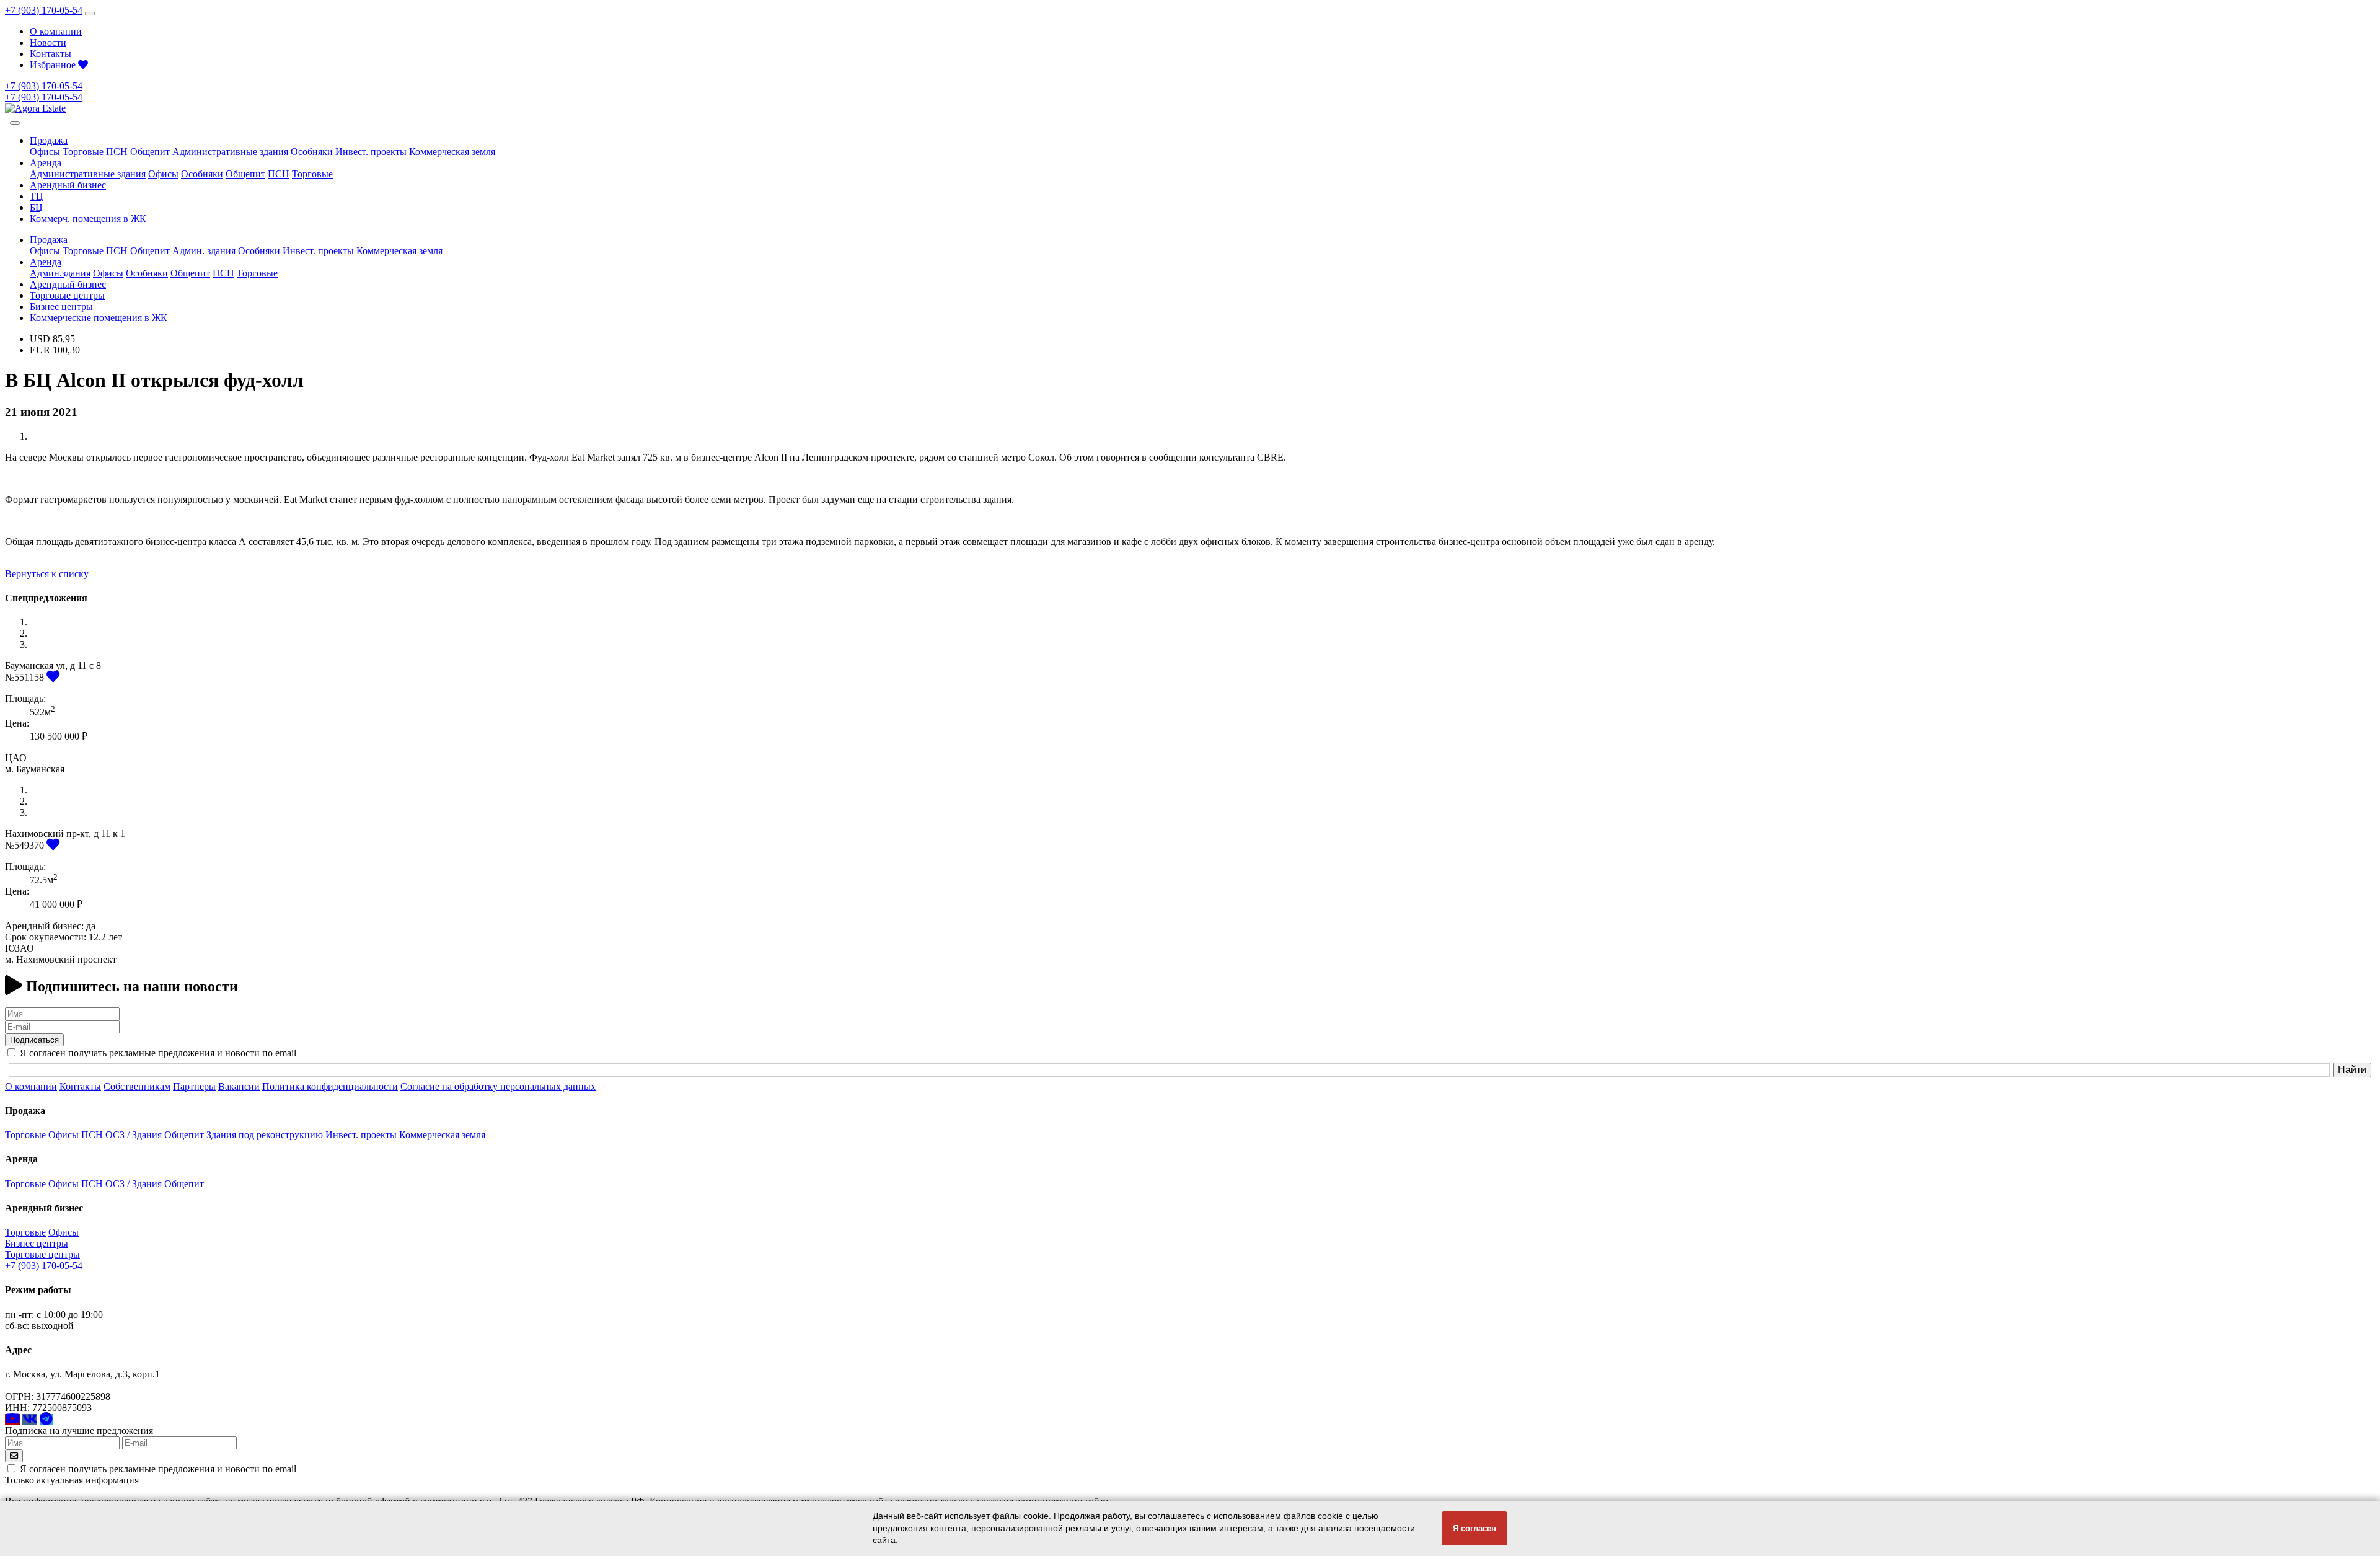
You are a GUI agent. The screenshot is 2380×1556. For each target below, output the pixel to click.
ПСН (117, 152)
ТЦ (37, 196)
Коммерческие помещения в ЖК (99, 318)
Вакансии (239, 1086)
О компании (56, 31)
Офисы (45, 152)
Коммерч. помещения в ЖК (88, 219)
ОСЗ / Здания (134, 1135)
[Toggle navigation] (90, 14)
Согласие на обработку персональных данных (498, 1086)
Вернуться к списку (47, 574)
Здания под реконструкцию (265, 1135)
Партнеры (194, 1086)
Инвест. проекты (371, 152)
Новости (48, 42)
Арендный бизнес (68, 185)
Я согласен (1474, 1528)
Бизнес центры (61, 307)
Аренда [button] (46, 163)
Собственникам (137, 1086)
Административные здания (230, 152)
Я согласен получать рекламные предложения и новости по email (158, 1469)
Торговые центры (67, 295)
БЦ (36, 207)
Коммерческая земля (452, 152)
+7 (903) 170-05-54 (44, 10)
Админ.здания (60, 273)
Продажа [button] (49, 140)
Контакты (51, 54)
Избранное (54, 65)
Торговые (83, 152)
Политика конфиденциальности (330, 1086)
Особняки (312, 152)
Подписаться (34, 1040)
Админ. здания (204, 251)
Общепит (150, 152)
